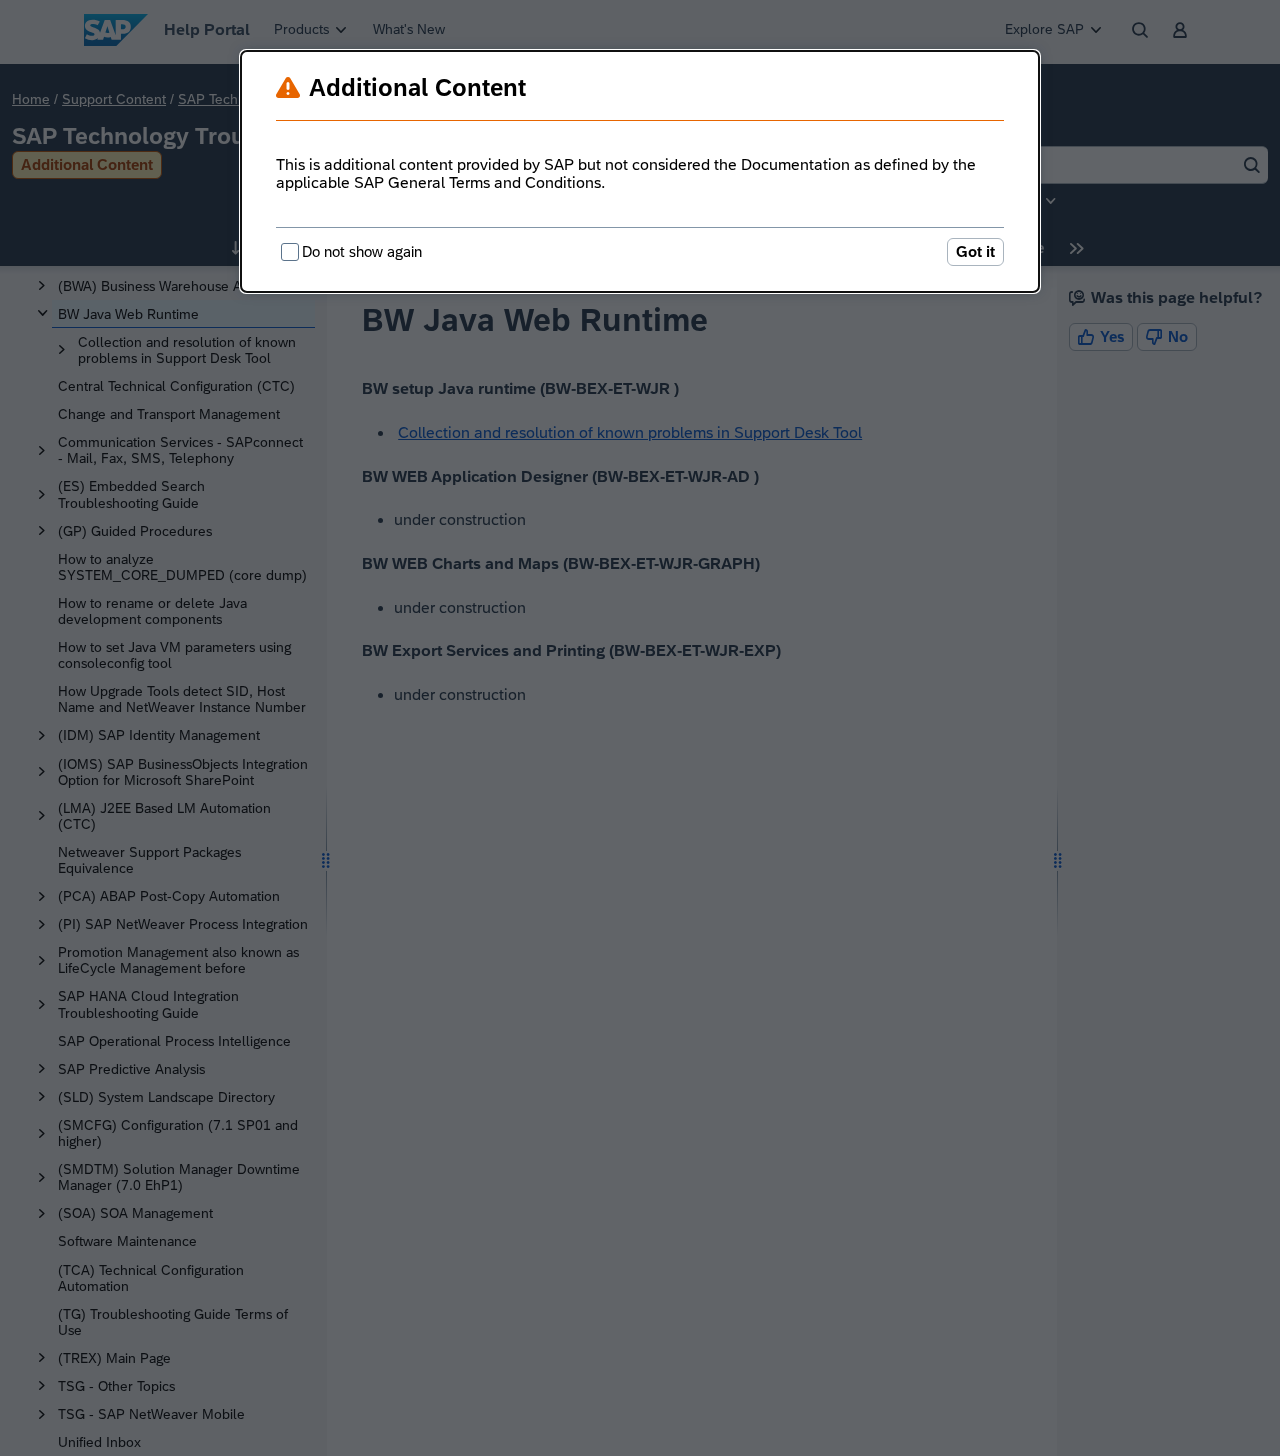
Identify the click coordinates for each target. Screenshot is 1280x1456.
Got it (975, 251)
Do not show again (362, 251)
